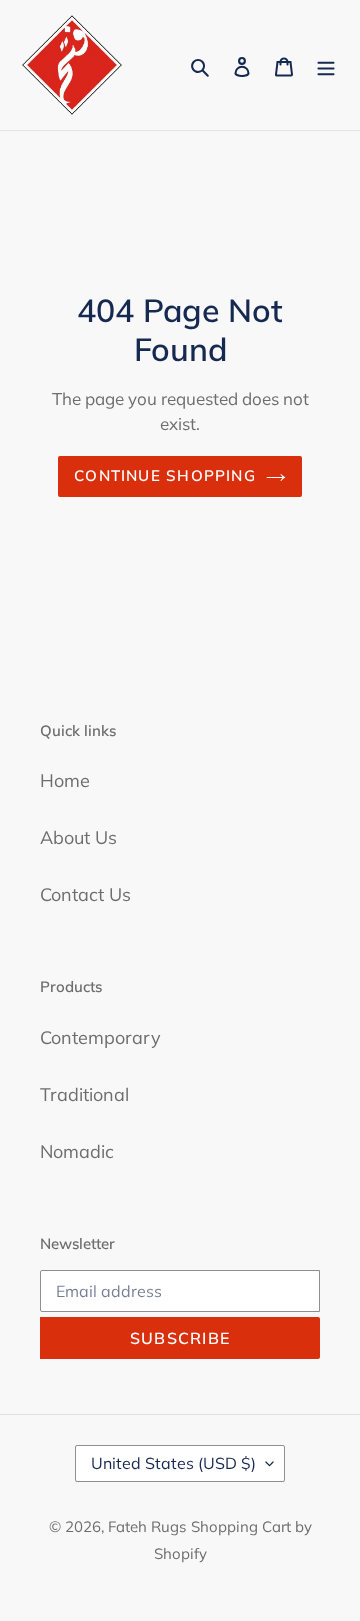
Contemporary (100, 1037)
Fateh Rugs (147, 1526)
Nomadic (77, 1151)
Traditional (84, 1094)
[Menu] (326, 65)
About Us (78, 837)
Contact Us (85, 894)
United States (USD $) (173, 1463)
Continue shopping (165, 475)
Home (65, 780)
